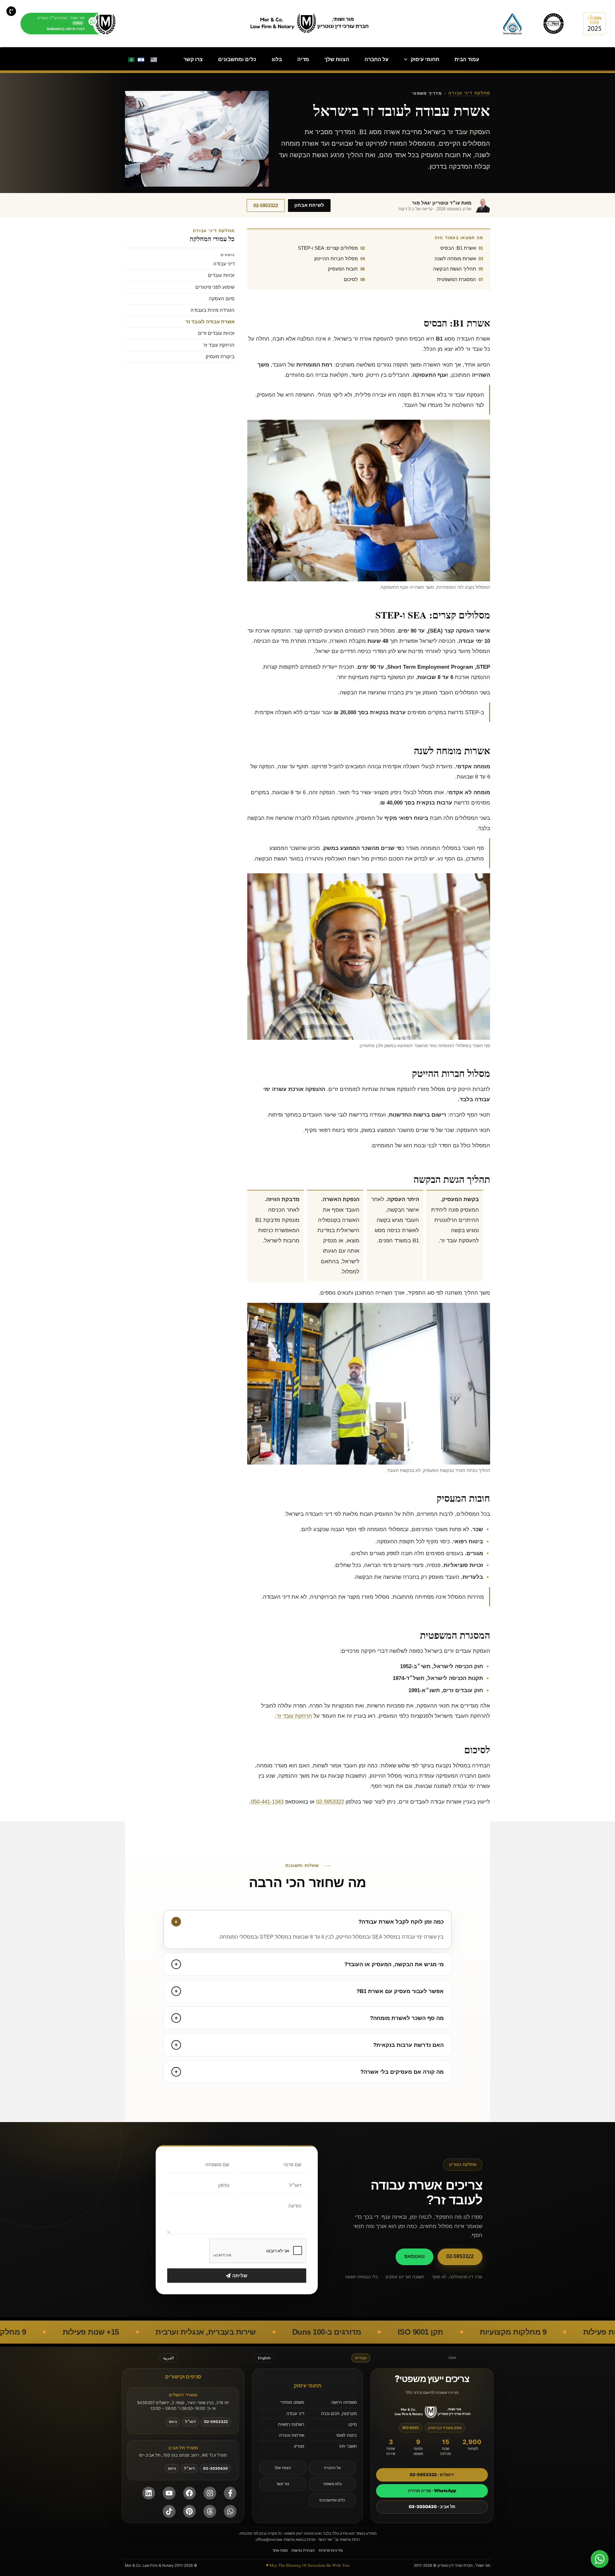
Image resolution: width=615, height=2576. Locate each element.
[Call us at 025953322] (11, 11)
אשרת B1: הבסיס (458, 248)
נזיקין (353, 2424)
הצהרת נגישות (303, 2550)
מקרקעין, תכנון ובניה (339, 2413)
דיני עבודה (224, 264)
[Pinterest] (190, 2511)
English (264, 2358)
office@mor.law (269, 2540)
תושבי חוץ (348, 2446)
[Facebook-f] (230, 2493)
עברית (361, 2358)
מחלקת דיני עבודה (469, 93)
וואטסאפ (414, 2256)
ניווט (173, 2422)
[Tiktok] (169, 2511)
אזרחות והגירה (292, 2435)
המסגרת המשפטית (456, 279)
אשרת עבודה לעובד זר (210, 322)
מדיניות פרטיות (331, 2550)
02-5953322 (266, 206)
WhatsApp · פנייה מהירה (432, 2491)
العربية (168, 2358)
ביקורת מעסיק (220, 357)
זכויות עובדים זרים (216, 333)
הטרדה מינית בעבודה (213, 310)
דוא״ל (190, 2422)
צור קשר (283, 2484)
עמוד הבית (467, 59)
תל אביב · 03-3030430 (432, 2507)
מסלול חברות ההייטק (336, 258)
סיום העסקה (222, 299)
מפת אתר (280, 2550)
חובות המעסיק (343, 269)
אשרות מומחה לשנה (455, 258)
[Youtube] (169, 2493)
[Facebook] (190, 2493)
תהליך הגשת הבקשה (455, 269)
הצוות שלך (337, 59)
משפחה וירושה (344, 2402)
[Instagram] (210, 2493)
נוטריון (299, 2446)
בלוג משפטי (332, 2484)
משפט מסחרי (292, 2402)
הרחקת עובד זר (294, 1716)
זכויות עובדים (221, 275)
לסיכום (351, 279)
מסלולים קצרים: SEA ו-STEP (328, 248)
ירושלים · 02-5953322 (432, 2475)
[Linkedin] (149, 2493)
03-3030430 (215, 2468)
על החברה (377, 59)
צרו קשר (193, 59)
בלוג (277, 59)
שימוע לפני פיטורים (215, 287)
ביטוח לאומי (346, 2435)
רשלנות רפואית (291, 2424)
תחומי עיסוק (425, 59)
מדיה (303, 59)
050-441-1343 (267, 1802)
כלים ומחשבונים (237, 59)
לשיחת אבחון (309, 205)
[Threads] (210, 2511)
